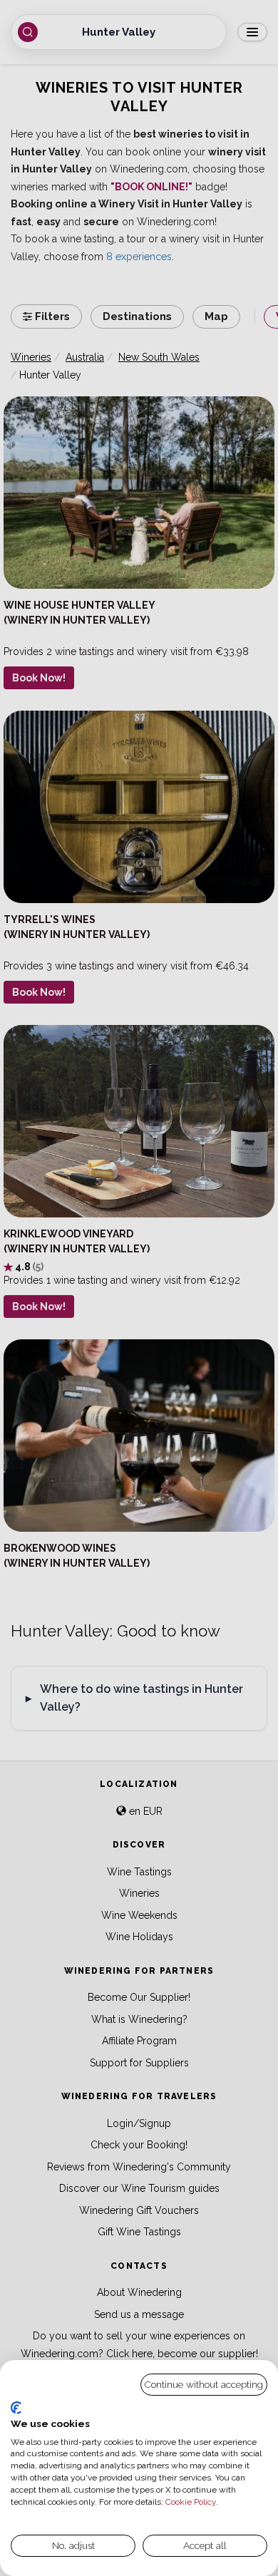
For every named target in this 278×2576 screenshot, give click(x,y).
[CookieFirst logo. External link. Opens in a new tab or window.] (16, 2408)
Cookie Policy (191, 2502)
